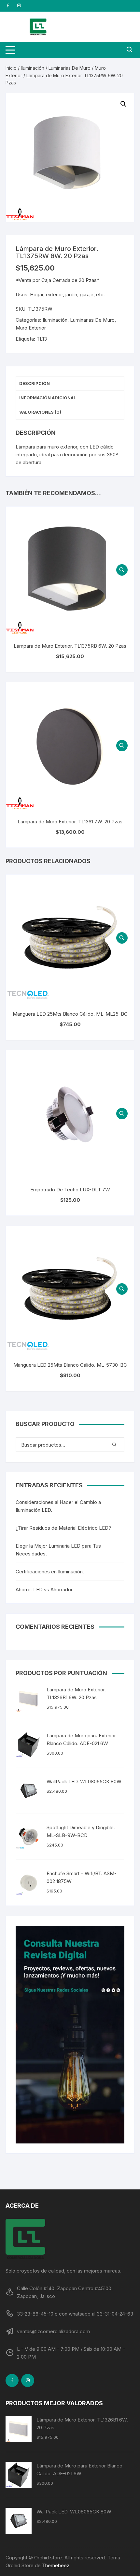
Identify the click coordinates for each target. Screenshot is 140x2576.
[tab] (70, 384)
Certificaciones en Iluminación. (50, 1572)
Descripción (35, 383)
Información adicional (48, 398)
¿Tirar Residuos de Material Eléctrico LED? (63, 1528)
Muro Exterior (31, 328)
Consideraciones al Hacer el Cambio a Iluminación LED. (58, 1506)
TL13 (42, 339)
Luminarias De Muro (70, 68)
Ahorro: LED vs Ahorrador (44, 1590)
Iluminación (33, 68)
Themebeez (56, 2565)
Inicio (11, 68)
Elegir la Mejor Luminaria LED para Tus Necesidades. (58, 1550)
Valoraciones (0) (40, 412)
